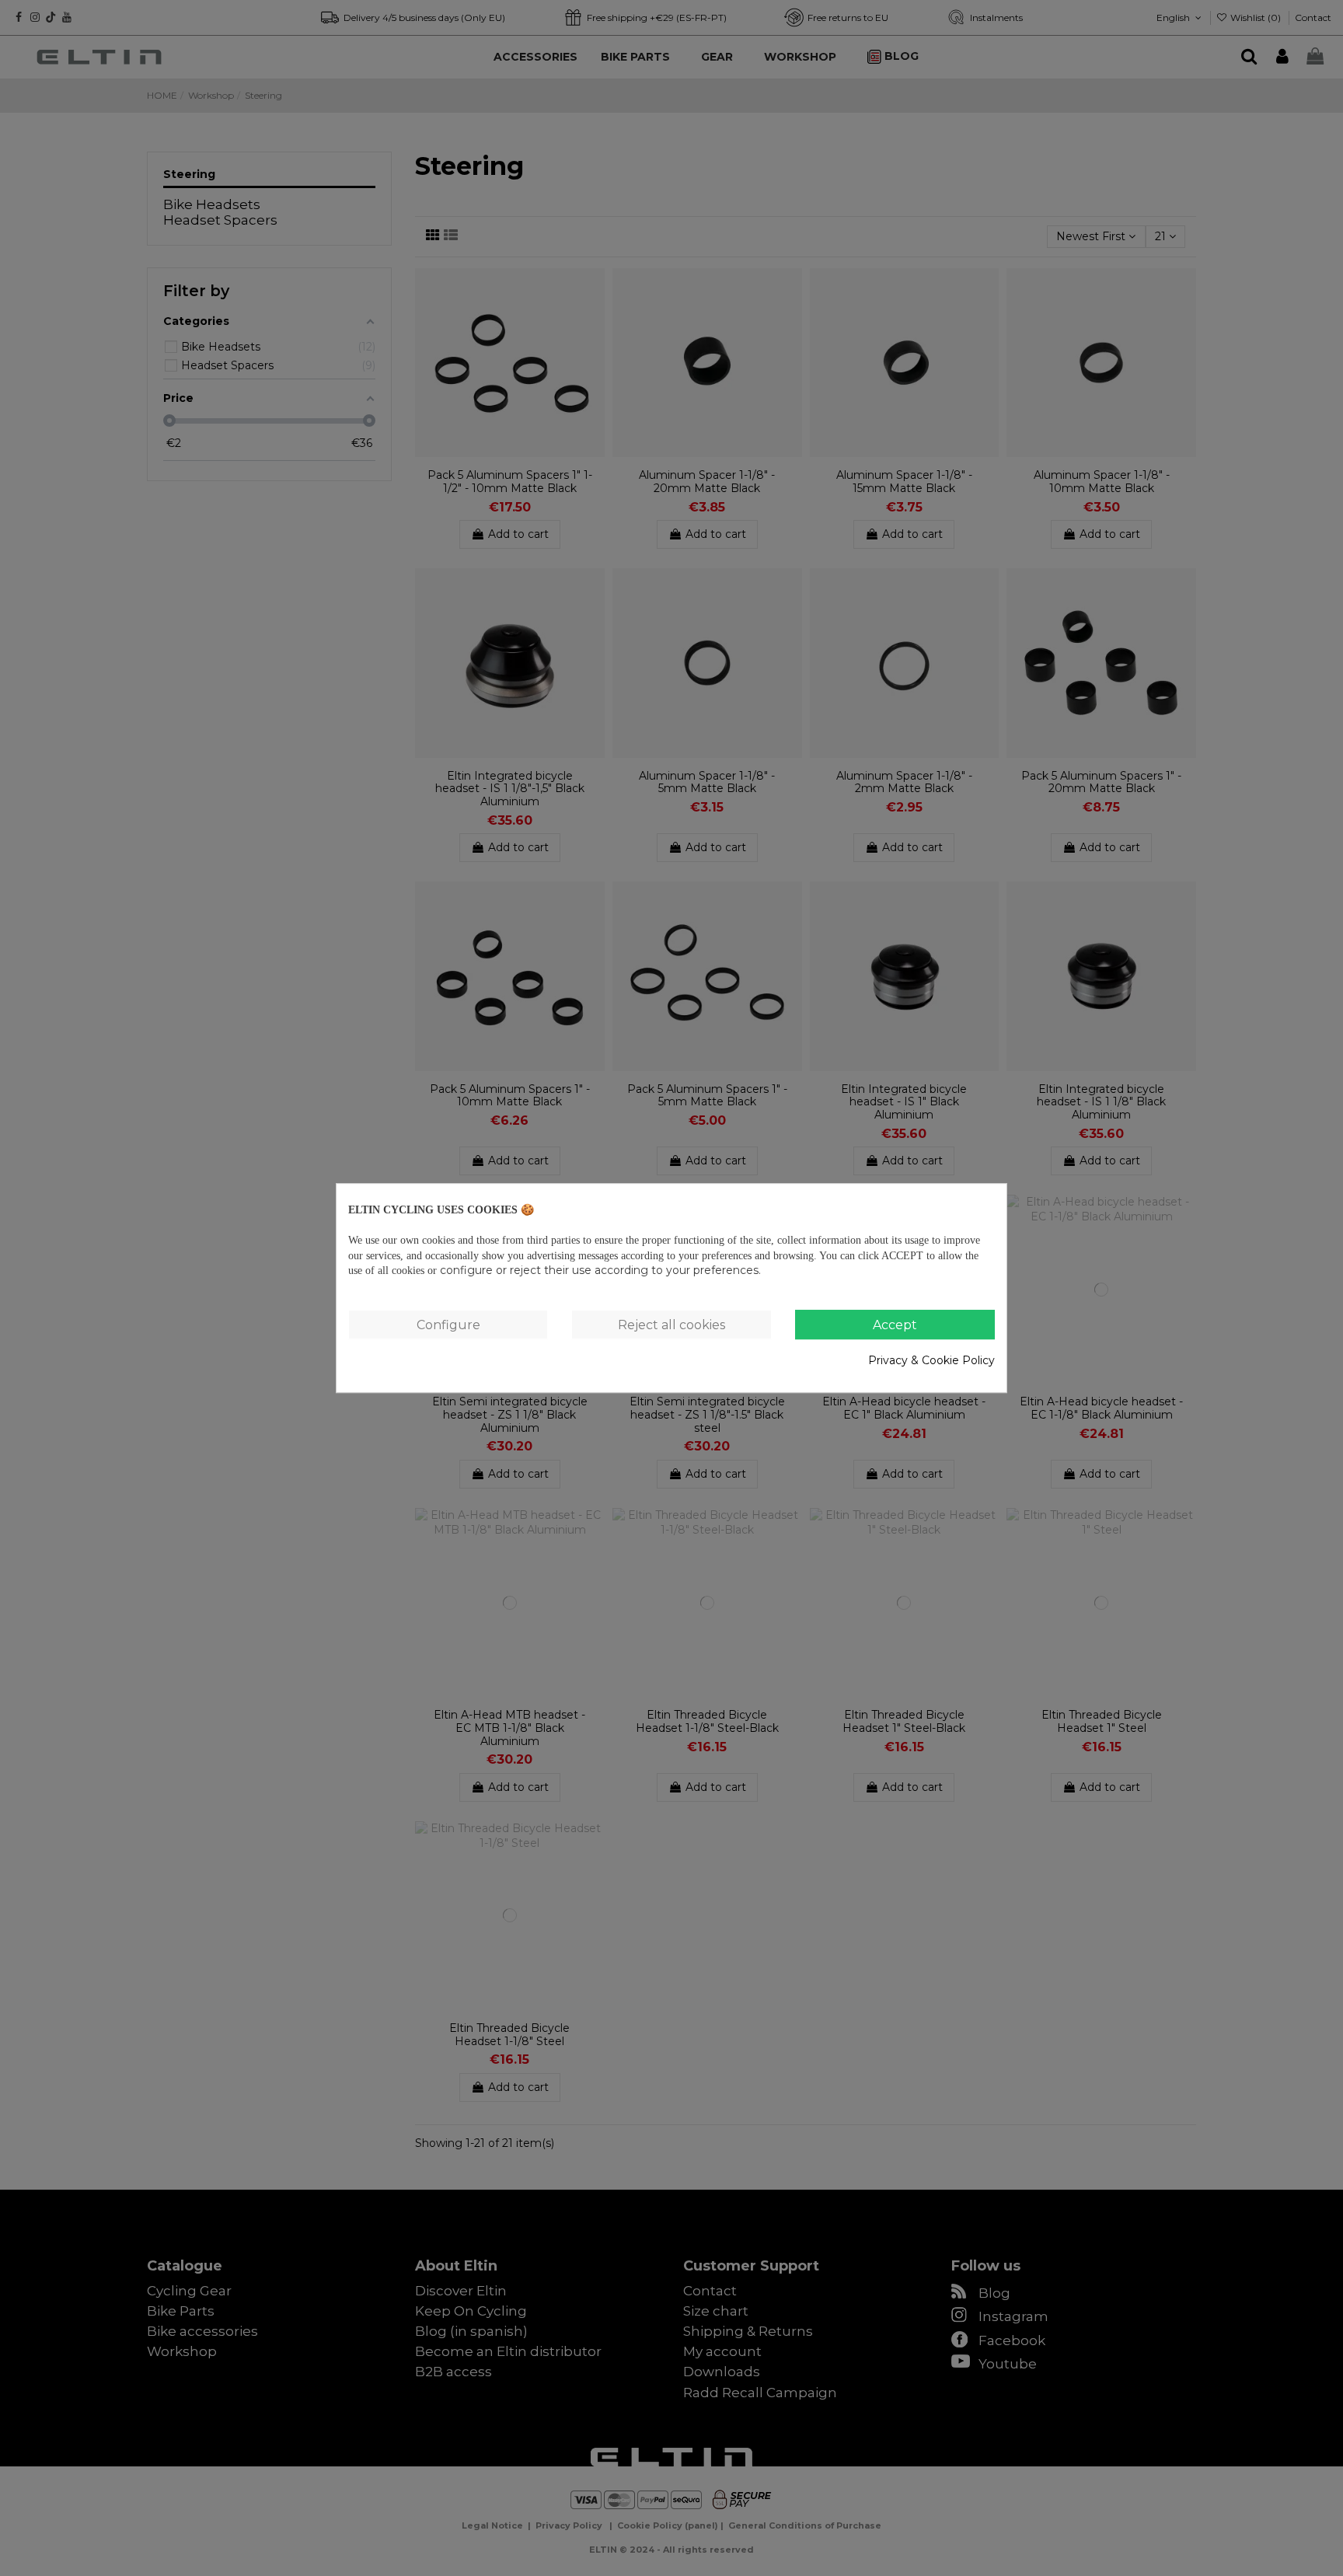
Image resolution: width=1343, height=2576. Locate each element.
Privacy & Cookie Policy (931, 1360)
